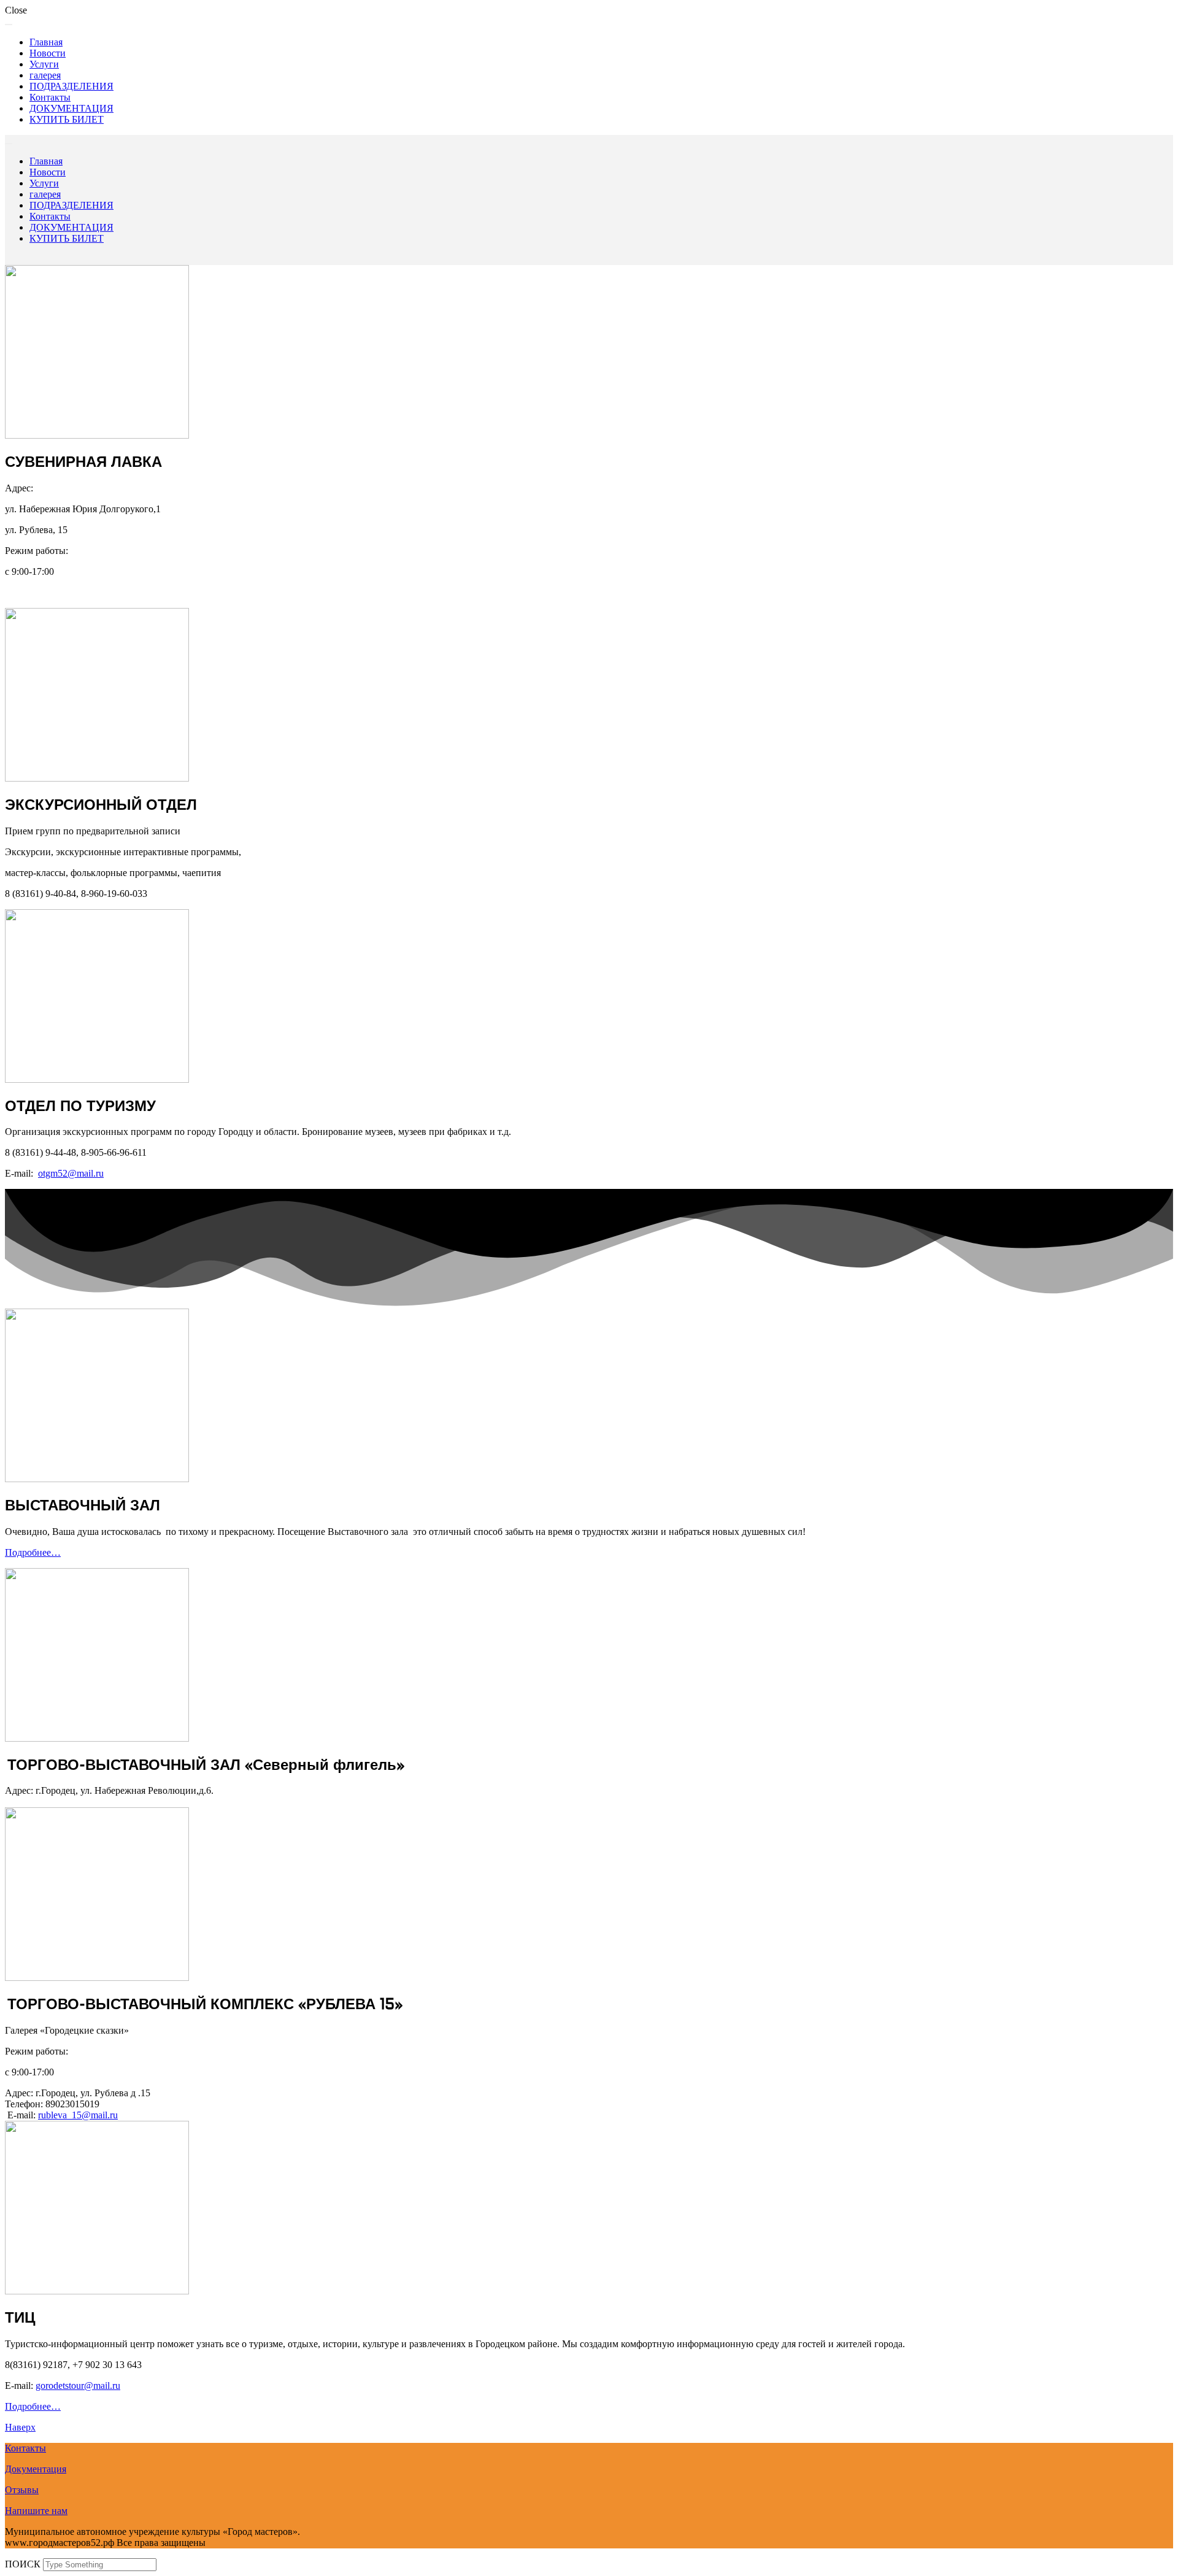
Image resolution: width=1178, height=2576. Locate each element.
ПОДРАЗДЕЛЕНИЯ (71, 86)
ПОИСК (24, 2564)
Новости (48, 53)
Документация (36, 2469)
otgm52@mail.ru (71, 1173)
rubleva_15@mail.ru (78, 2115)
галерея (45, 75)
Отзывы (22, 2490)
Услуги (44, 64)
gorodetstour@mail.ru (78, 2386)
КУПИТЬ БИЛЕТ (67, 119)
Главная (46, 42)
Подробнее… (33, 1552)
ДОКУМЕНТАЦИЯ (71, 108)
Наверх (20, 2427)
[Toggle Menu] (9, 25)
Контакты (50, 97)
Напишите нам (36, 2511)
